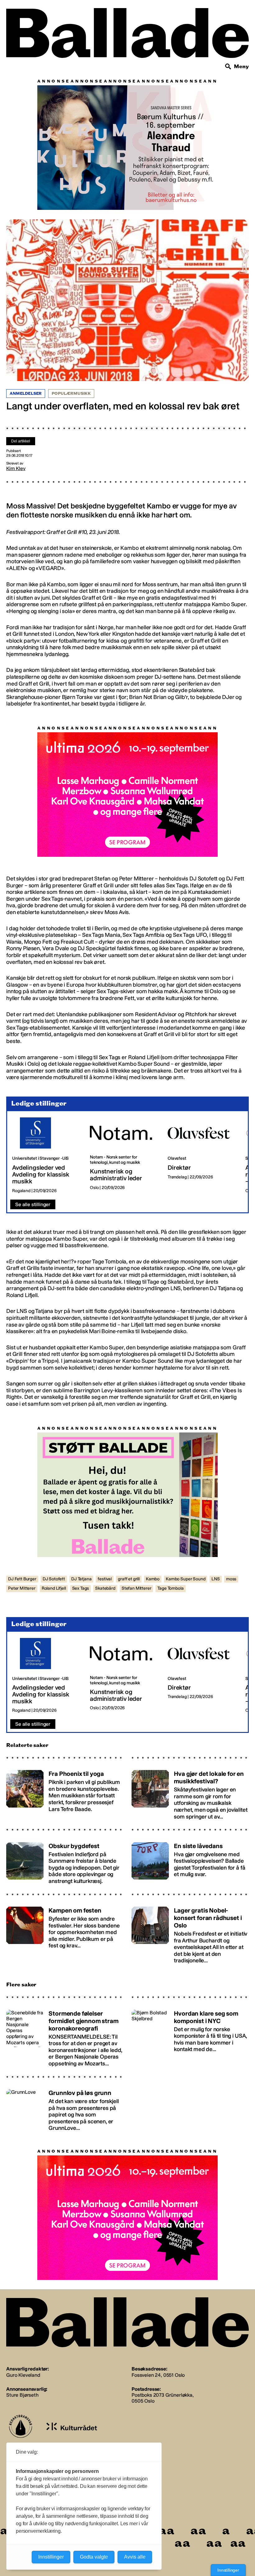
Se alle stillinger (33, 1208)
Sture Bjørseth (22, 2398)
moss (231, 1582)
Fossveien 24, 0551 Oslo (158, 2378)
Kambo (153, 1582)
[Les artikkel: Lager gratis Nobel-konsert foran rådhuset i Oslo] (190, 1936)
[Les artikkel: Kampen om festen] (65, 1936)
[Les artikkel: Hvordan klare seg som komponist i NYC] (190, 2039)
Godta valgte (94, 2557)
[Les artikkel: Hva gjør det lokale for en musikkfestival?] (190, 1796)
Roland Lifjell (54, 1592)
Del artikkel (21, 441)
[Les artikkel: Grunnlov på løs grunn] (65, 2111)
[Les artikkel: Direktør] (202, 1159)
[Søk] (228, 67)
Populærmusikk (71, 394)
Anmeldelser (26, 394)
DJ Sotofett (54, 1582)
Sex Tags (81, 1592)
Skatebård (105, 1592)
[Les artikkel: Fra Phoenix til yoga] (65, 1796)
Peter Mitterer (22, 1592)
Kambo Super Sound (185, 1582)
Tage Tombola (170, 1592)
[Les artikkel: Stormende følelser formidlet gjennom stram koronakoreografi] (65, 2039)
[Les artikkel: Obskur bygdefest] (65, 1864)
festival (105, 1582)
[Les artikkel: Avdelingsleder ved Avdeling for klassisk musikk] (46, 1159)
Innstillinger (228, 2570)
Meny (241, 66)
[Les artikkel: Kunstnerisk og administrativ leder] (124, 1159)
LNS (216, 1582)
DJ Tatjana (81, 1582)
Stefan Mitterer (137, 1592)
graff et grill (129, 1582)
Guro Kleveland (23, 2378)
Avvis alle (135, 2557)
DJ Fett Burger (22, 1582)
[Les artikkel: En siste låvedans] (190, 1864)
